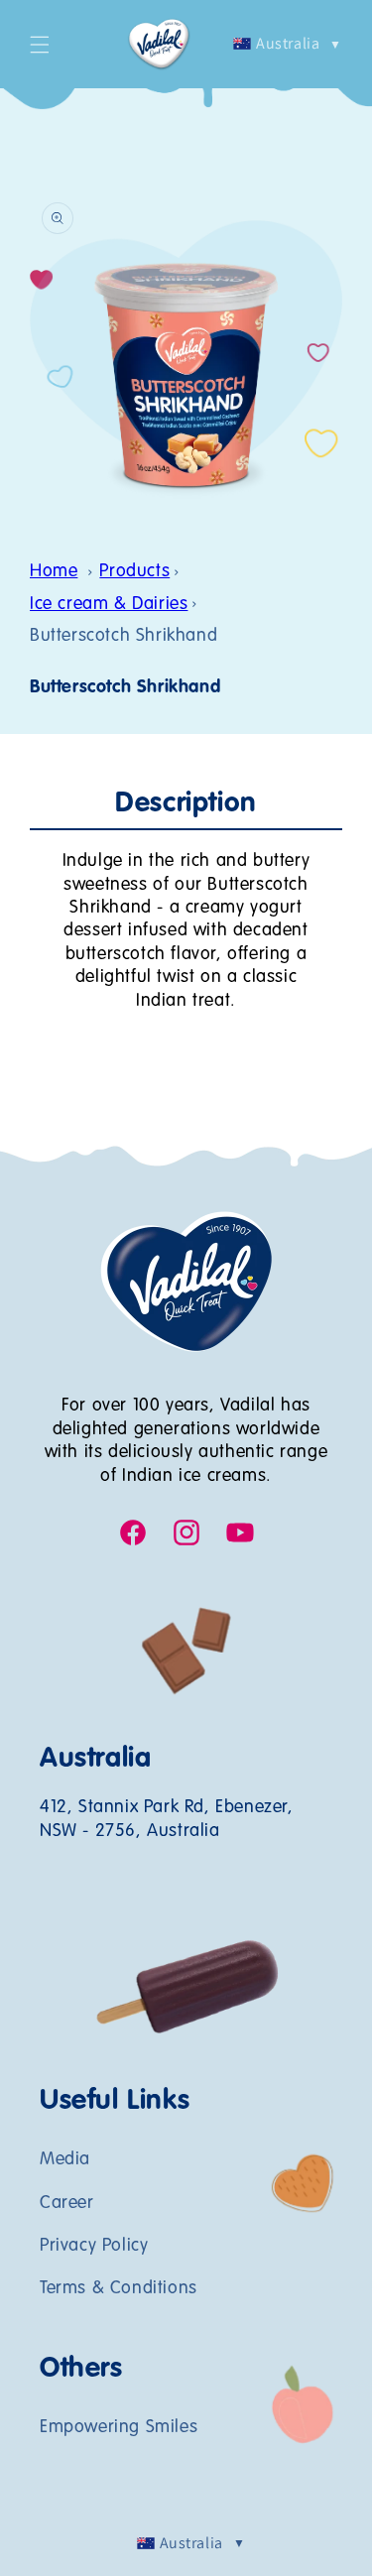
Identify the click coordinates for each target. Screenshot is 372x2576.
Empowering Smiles (119, 2427)
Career (67, 2203)
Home (54, 571)
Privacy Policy (94, 2246)
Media (65, 2159)
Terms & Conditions (119, 2288)
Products (134, 571)
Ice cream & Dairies (109, 604)
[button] (40, 45)
